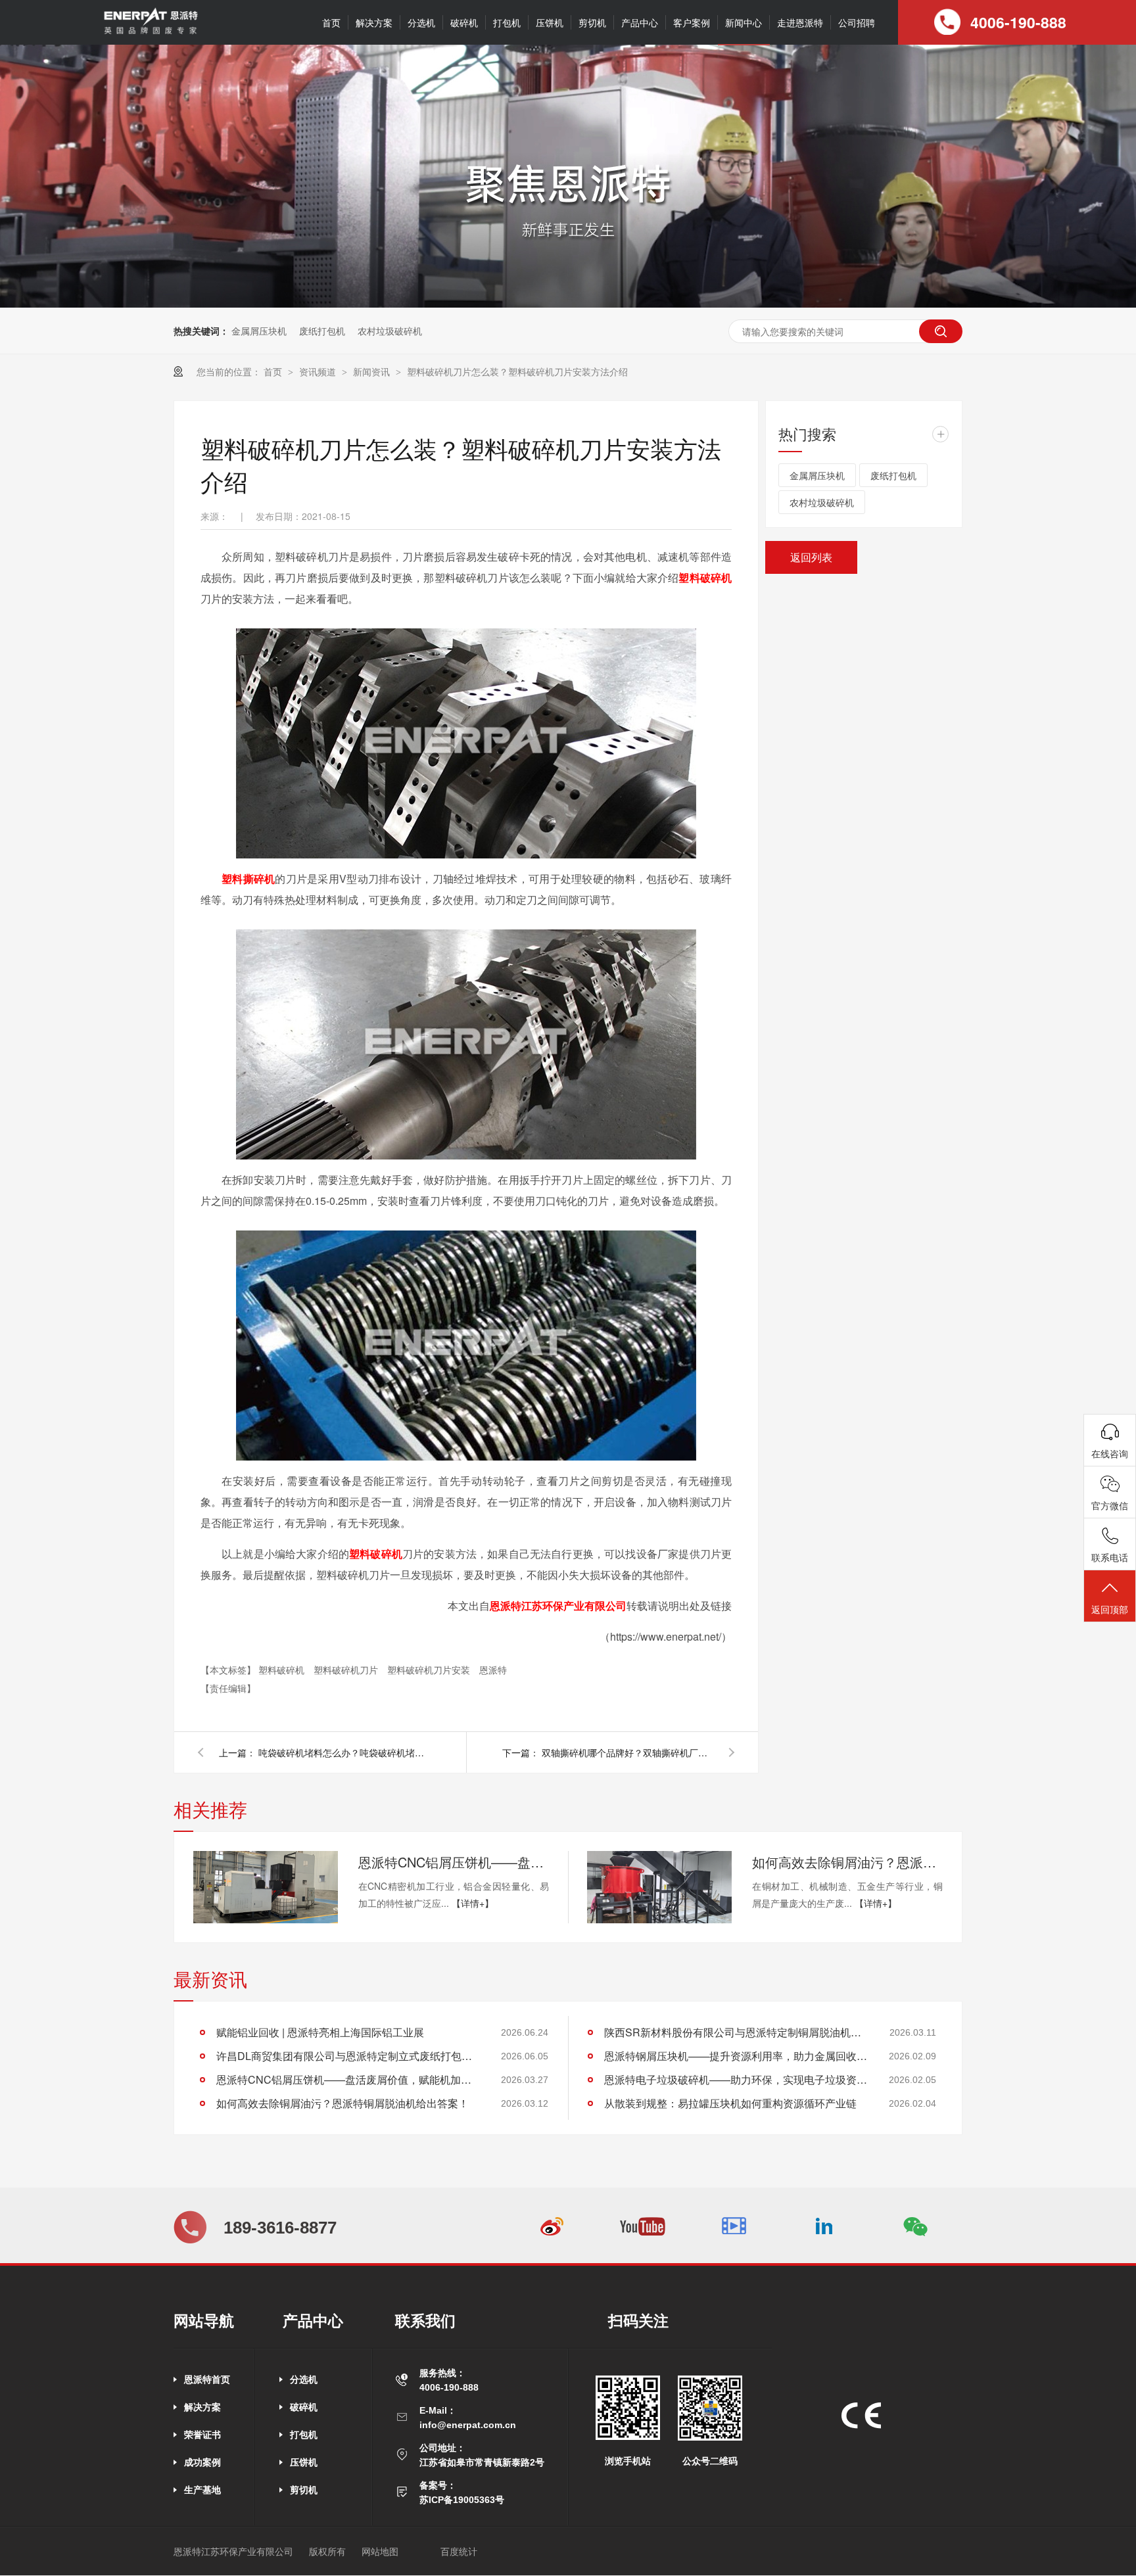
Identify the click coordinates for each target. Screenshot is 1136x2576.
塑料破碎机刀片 (347, 1670)
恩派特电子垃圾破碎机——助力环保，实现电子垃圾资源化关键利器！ (736, 2079)
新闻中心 (744, 22)
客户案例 (692, 22)
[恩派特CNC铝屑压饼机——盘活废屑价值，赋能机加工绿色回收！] (266, 1887)
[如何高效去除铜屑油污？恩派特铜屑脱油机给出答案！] (659, 1887)
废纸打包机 (322, 331)
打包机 (507, 22)
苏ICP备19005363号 (462, 2500)
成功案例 (202, 2462)
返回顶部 (1110, 1609)
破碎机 (464, 22)
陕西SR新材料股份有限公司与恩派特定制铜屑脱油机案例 (736, 2032)
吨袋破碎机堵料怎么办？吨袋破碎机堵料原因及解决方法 (344, 1752)
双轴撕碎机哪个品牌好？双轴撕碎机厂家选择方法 (627, 1752)
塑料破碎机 (705, 577)
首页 (331, 22)
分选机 (421, 22)
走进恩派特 (800, 22)
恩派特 (493, 1670)
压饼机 (550, 22)
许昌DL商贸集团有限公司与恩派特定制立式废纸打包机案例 (348, 2056)
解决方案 (374, 22)
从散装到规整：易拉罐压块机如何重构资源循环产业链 (730, 2103)
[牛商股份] (422, 2552)
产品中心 (640, 22)
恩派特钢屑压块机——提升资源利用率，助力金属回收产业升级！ (736, 2056)
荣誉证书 (202, 2435)
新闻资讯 (373, 371)
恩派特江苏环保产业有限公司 (558, 1605)
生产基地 (202, 2490)
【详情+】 (473, 1903)
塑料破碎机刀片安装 (430, 1670)
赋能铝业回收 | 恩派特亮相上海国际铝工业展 (320, 2032)
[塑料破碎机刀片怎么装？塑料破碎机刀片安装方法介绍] (150, 32)
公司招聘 (857, 22)
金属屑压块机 (259, 331)
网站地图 (380, 2552)
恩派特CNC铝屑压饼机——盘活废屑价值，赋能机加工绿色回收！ (454, 1862)
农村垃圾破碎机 (390, 331)
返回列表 (811, 557)
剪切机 (592, 22)
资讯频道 (319, 371)
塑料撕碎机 (248, 878)
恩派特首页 (207, 2379)
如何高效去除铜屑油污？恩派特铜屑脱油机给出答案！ (847, 1862)
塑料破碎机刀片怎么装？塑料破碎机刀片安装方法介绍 (517, 371)
